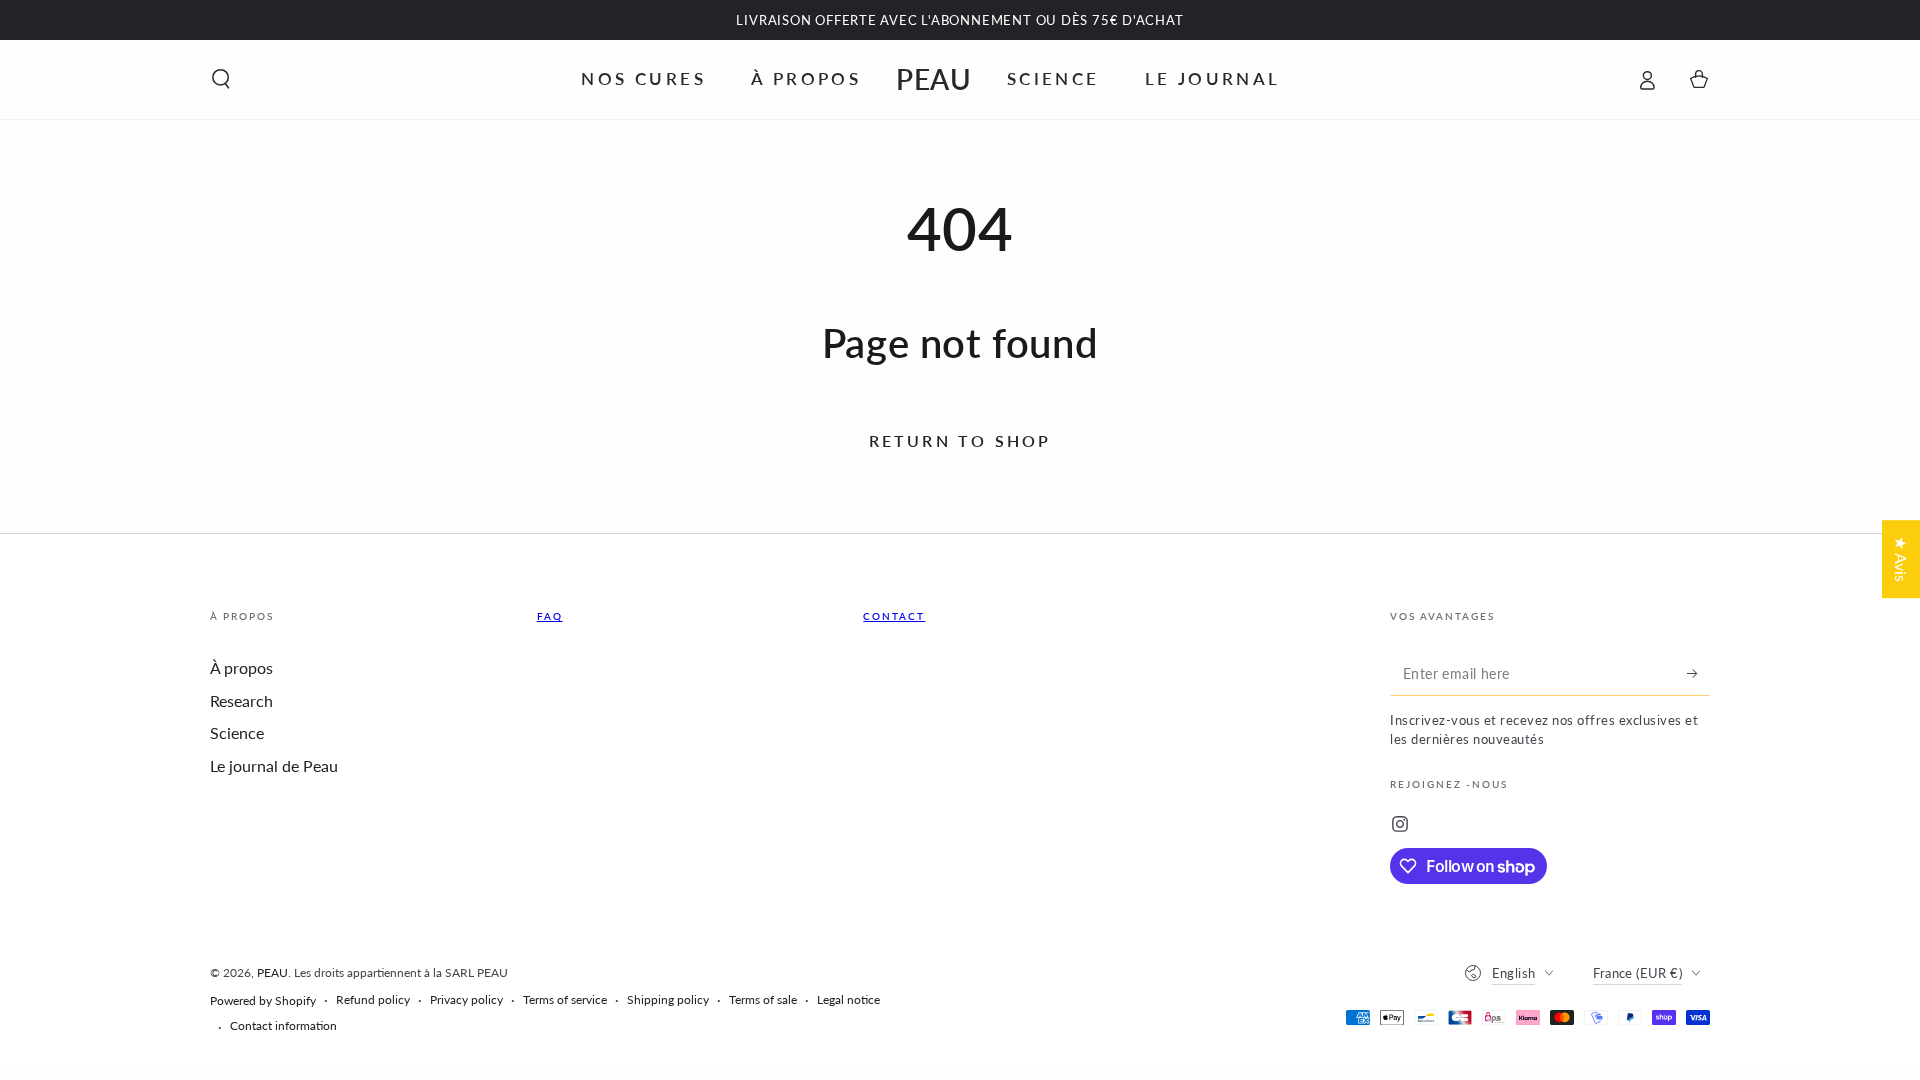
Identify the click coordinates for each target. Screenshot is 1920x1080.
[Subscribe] (1698, 673)
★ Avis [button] (1901, 559)
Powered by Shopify (263, 1000)
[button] (221, 79)
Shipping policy (668, 999)
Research (241, 700)
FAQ (550, 616)
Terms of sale (763, 999)
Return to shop (960, 440)
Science (237, 732)
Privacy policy (466, 999)
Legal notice (848, 999)
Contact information (283, 1025)
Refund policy (373, 999)
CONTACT (894, 616)
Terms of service (565, 999)
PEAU (272, 972)
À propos (241, 667)
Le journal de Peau (274, 765)
